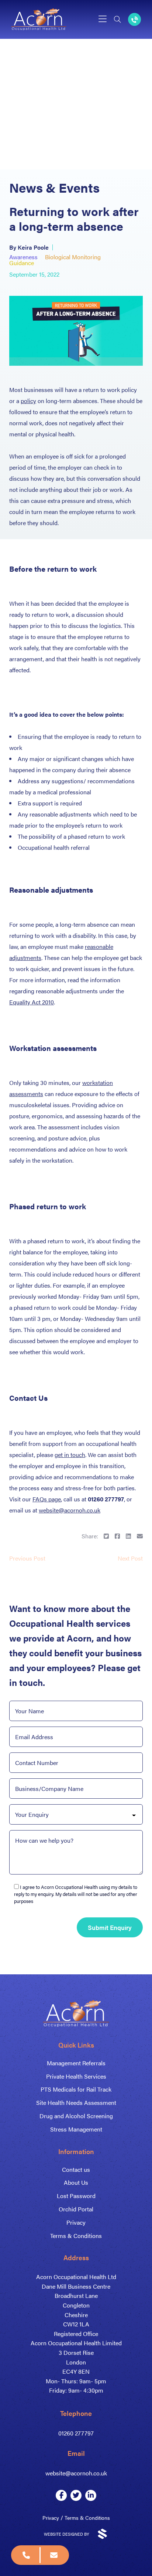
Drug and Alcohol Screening (76, 2116)
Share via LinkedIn (128, 1536)
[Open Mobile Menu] (103, 19)
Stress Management (76, 2129)
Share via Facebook (117, 1536)
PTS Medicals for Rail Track (76, 2089)
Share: (90, 1536)
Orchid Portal (76, 2209)
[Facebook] (61, 2495)
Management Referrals (76, 2063)
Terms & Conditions (76, 2236)
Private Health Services (76, 2076)
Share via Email (140, 1536)
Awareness (23, 257)
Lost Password (76, 2196)
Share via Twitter (106, 1536)
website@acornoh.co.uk (70, 1510)
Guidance (22, 263)
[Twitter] (76, 2495)
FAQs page (47, 1499)
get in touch (70, 1455)
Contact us (76, 2169)
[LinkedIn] (91, 2495)
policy (28, 401)
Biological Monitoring (73, 257)
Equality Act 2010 (32, 1002)
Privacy (76, 2222)
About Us (76, 2182)
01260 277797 (76, 2433)
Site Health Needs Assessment (76, 2102)
